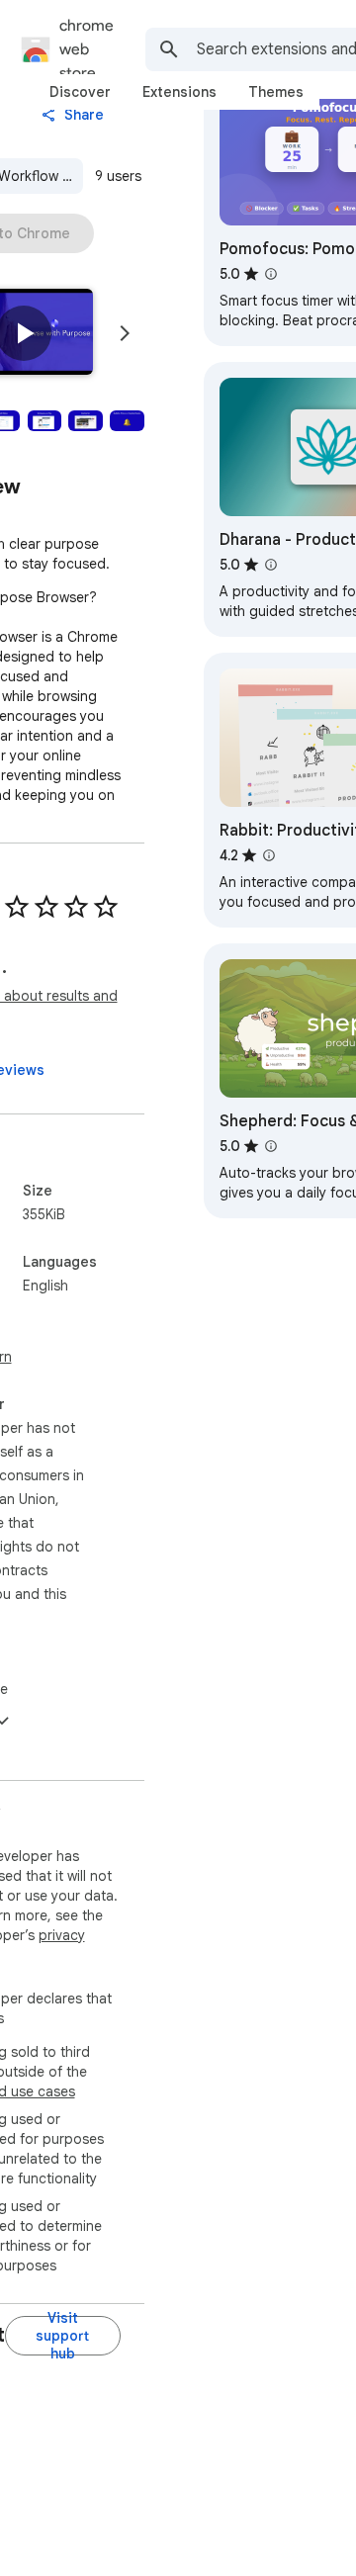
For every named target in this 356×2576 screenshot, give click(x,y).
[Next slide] (125, 333)
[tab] (80, 92)
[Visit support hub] (63, 2336)
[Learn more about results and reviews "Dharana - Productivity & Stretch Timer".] (271, 565)
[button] (24, 333)
